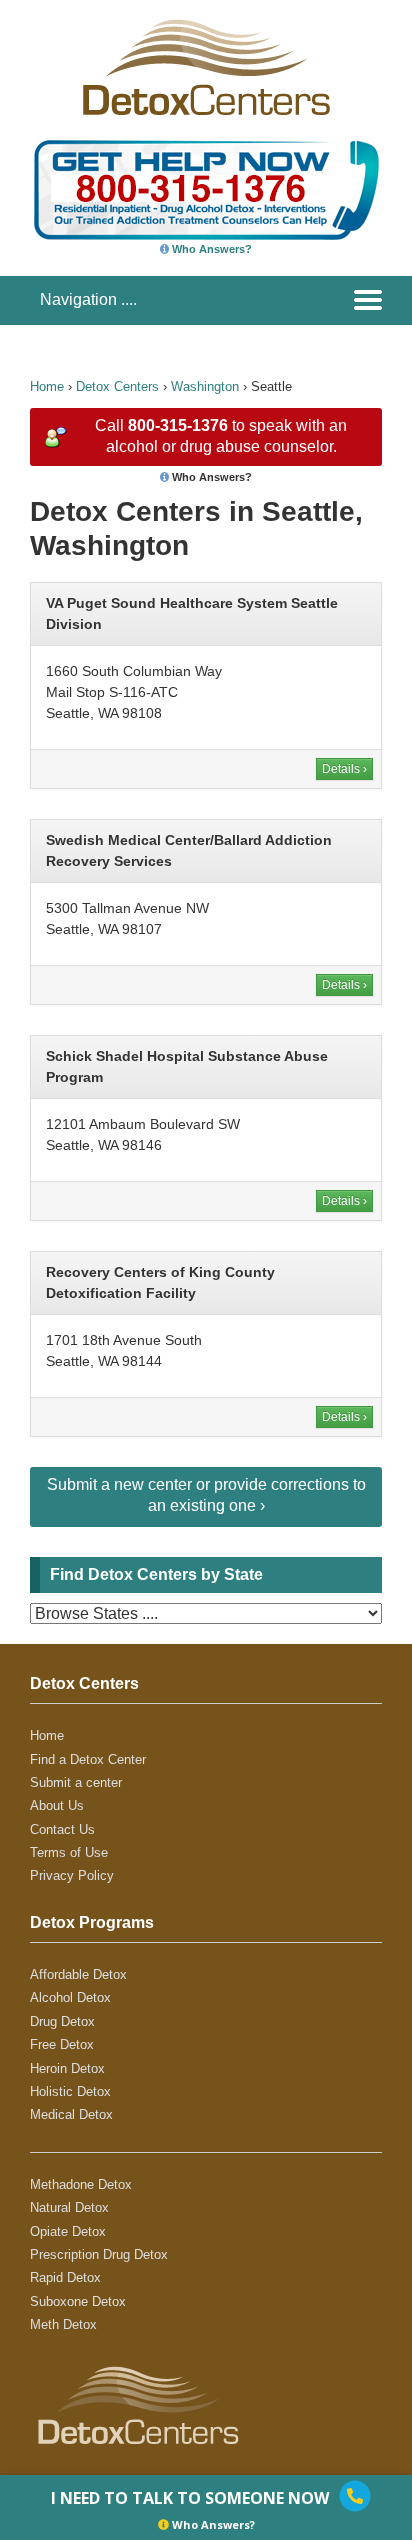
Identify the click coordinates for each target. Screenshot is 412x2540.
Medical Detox (71, 2114)
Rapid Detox (65, 2277)
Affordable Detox (78, 1974)
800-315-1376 (178, 425)
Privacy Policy (72, 1875)
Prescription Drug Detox (99, 2254)
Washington (205, 386)
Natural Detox (69, 2207)
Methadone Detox (81, 2184)
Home (47, 386)
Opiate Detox (68, 2231)
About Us (57, 1805)
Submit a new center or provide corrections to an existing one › (206, 1495)
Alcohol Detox (70, 1997)
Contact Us (62, 1829)
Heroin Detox (67, 2068)
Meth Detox (63, 2324)
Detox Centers (117, 386)
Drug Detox (62, 2021)
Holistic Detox (70, 2091)
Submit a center (76, 1782)
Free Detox (62, 2044)
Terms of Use (69, 1852)
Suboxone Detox (78, 2301)
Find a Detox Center (88, 1759)
